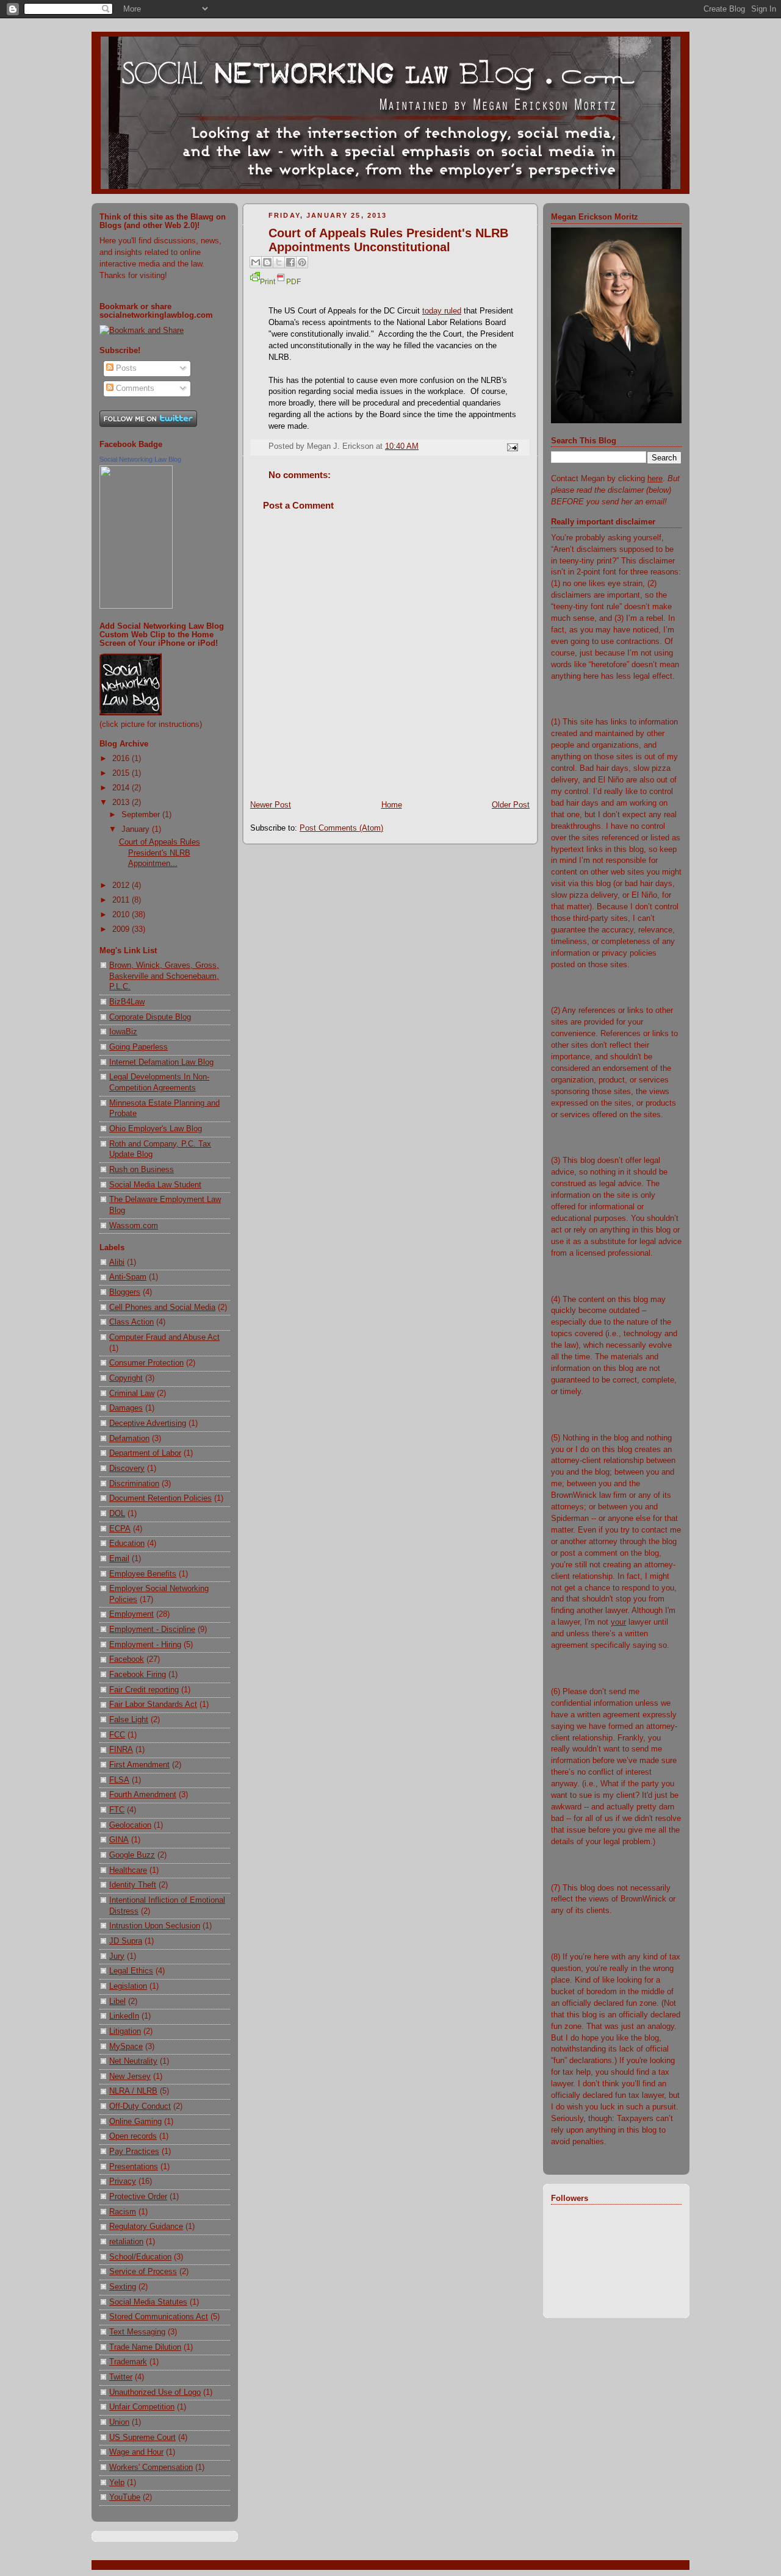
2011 (122, 900)
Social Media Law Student (155, 1185)
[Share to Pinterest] (302, 262)
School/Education (140, 2257)
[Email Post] (511, 446)
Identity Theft (133, 1885)
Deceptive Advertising (148, 1423)
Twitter (121, 2377)
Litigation (125, 2031)
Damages (126, 1408)
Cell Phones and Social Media (162, 1308)
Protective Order (138, 2197)
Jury (117, 1956)
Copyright (126, 1378)
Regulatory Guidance (146, 2227)
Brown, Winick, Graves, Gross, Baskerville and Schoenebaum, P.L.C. (164, 976)
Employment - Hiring (145, 1645)
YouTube (125, 2497)
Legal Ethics (131, 1971)
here (655, 479)
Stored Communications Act (159, 2317)
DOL (117, 1514)
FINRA (121, 1750)
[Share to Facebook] (290, 262)
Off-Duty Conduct (140, 2106)
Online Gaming (135, 2122)
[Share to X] (279, 262)
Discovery (127, 1469)
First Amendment (139, 1765)
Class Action (131, 1322)
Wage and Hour (136, 2452)
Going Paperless (139, 1047)
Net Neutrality (133, 2061)
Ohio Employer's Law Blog (156, 1129)
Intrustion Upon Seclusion (155, 1926)
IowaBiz (123, 1032)
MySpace (126, 2047)
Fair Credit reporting (144, 1690)
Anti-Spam (128, 1277)
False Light (129, 1720)
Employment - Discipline (152, 1630)
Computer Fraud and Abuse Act (164, 1337)
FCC (117, 1735)
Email (119, 1559)
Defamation (129, 1439)
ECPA (120, 1529)
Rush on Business (142, 1170)
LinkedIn (124, 2016)
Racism (123, 2212)
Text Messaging (137, 2332)
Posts (125, 368)
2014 (122, 788)
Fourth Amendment (143, 1795)
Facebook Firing (138, 1675)
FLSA (119, 1780)
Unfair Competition (142, 2407)
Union (119, 2422)
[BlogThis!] (267, 262)
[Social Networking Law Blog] (136, 606)
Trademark (128, 2362)
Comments (134, 388)
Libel (117, 2002)
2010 (122, 915)
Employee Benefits (143, 1574)
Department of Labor (145, 1453)
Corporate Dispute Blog (150, 1017)
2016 (122, 759)
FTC (117, 1810)
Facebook (127, 1659)
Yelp (117, 2483)
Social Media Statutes (148, 2302)
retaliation (126, 2242)
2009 (122, 929)
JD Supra (126, 1941)
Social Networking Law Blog (140, 459)
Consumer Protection (146, 1363)
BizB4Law (127, 1002)
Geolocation (130, 1825)
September (142, 815)
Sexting (123, 2287)
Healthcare (128, 1870)
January (137, 829)
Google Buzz (132, 1855)
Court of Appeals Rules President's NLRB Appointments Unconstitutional (388, 240)
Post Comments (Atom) (341, 828)
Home (392, 805)
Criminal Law (132, 1394)
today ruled (442, 311)
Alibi (117, 1262)
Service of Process (143, 2272)
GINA (119, 1840)
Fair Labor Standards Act (153, 1705)
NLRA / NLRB (133, 2091)
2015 (122, 773)
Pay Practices (134, 2152)
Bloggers (125, 1292)
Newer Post (271, 805)
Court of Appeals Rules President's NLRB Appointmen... (160, 853)
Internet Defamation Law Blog (161, 1062)
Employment (131, 1614)
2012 (122, 885)
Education (127, 1544)
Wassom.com (134, 1226)
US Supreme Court (142, 2438)
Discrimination (134, 1484)
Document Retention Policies (160, 1498)
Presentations (134, 2167)
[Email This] (256, 262)
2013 (122, 803)
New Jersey (130, 2077)
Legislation (128, 1986)
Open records (133, 2136)
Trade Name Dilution (145, 2347)
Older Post (511, 805)
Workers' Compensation (151, 2467)
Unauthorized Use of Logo (155, 2392)
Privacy (123, 2181)
